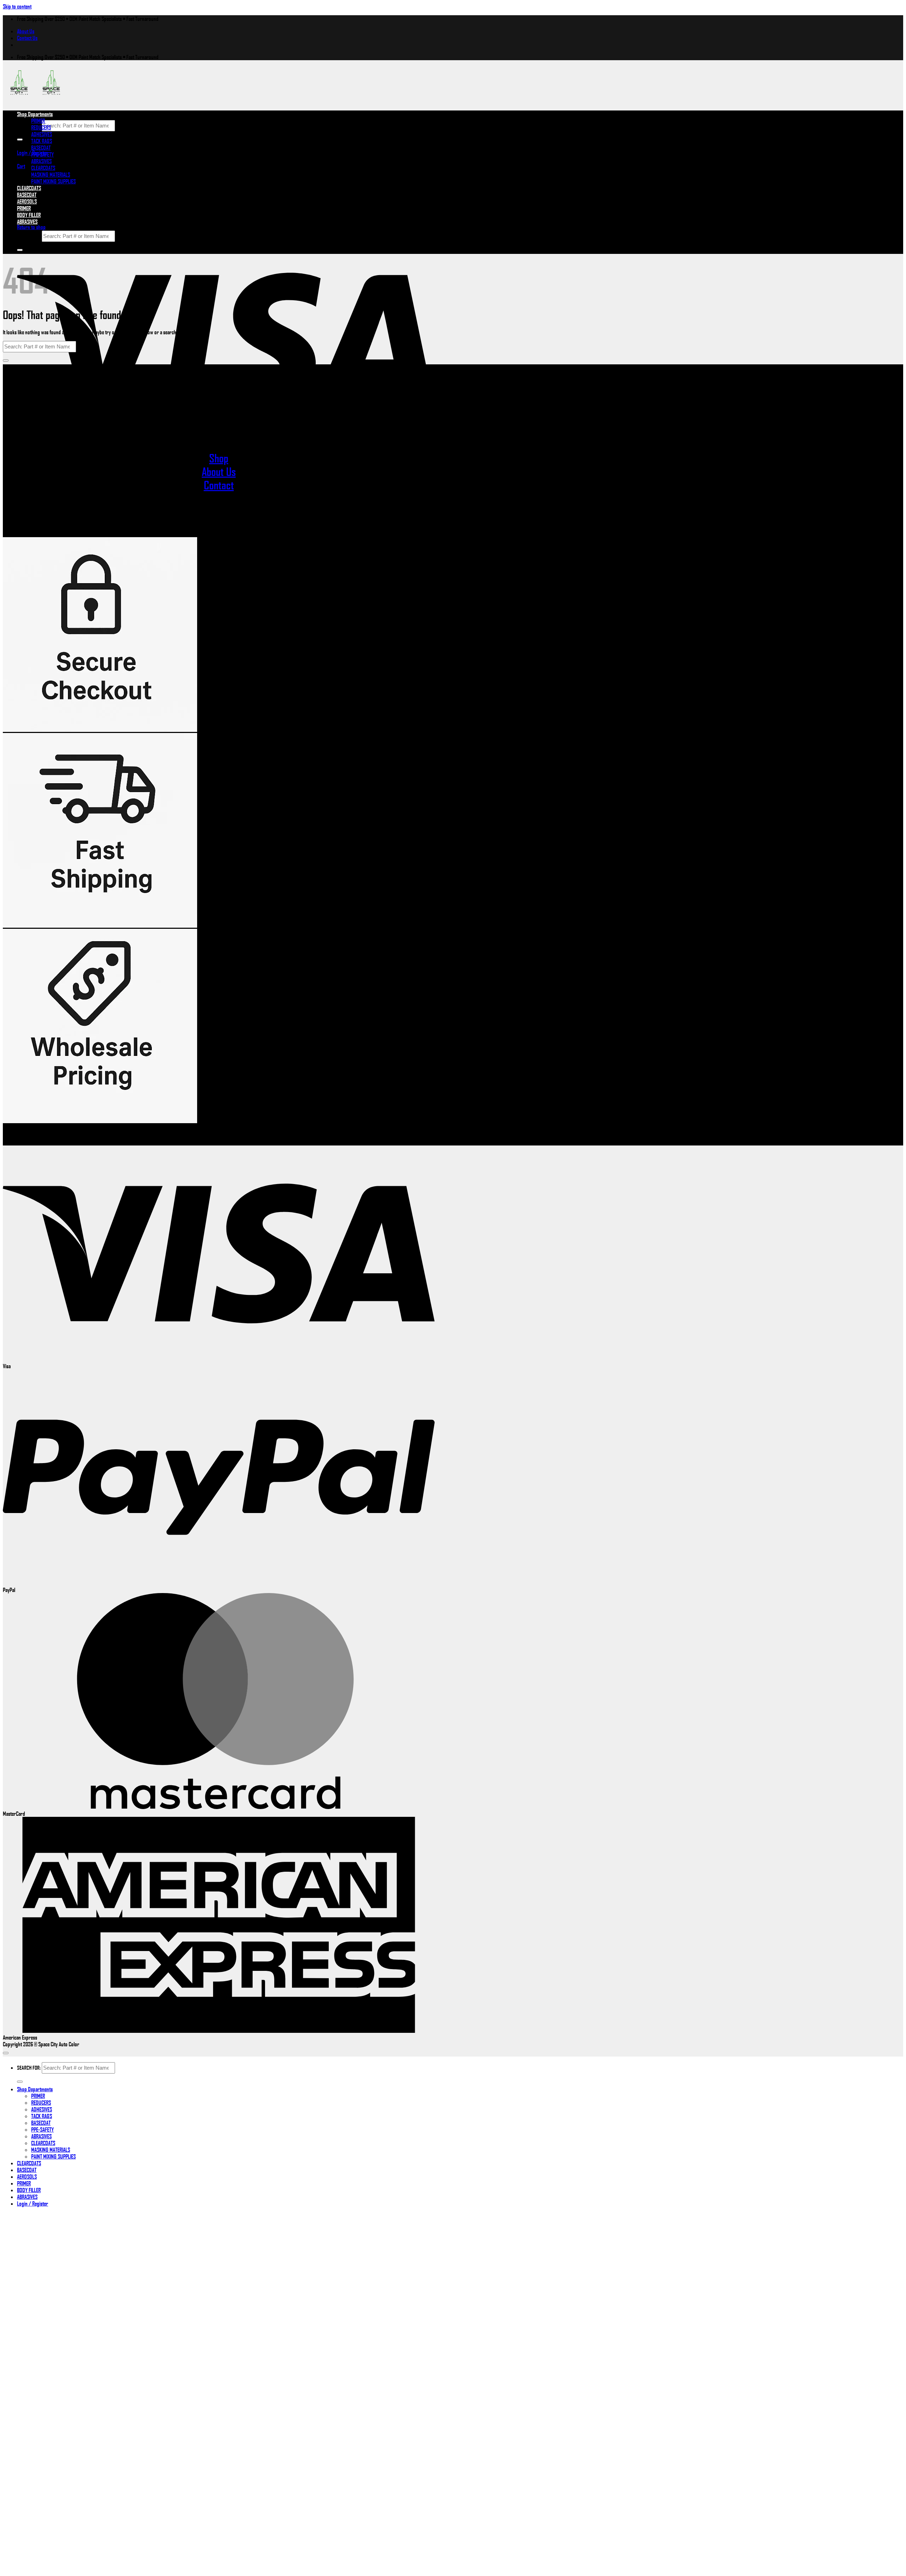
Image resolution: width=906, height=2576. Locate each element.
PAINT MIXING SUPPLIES (53, 181)
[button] (21, 166)
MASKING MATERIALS (51, 174)
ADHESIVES (42, 134)
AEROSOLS (27, 2176)
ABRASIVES (41, 161)
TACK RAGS (42, 141)
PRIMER (38, 121)
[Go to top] (6, 2053)
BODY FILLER (29, 215)
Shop (219, 458)
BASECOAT (41, 147)
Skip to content (17, 6)
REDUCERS (41, 127)
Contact (219, 485)
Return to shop (31, 227)
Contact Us (27, 38)
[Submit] (20, 140)
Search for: (29, 125)
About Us (26, 31)
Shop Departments (35, 114)
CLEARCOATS (43, 168)
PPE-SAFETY (42, 154)
